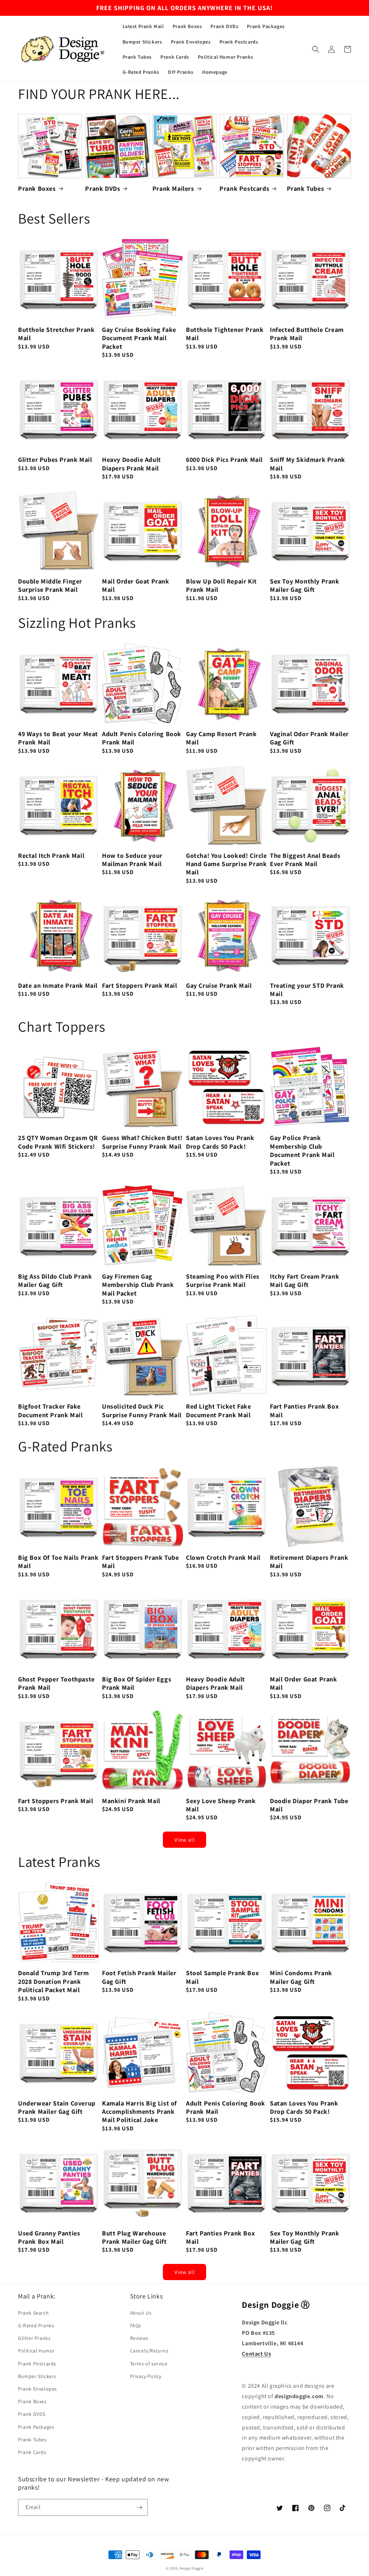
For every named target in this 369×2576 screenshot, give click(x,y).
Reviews (139, 2338)
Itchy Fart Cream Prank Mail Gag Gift (304, 1280)
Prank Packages (36, 2427)
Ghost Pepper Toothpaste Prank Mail (56, 1683)
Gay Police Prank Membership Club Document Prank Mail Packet (302, 1150)
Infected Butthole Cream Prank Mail (307, 334)
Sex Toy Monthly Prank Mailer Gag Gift (305, 585)
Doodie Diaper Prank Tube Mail (309, 1805)
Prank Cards (32, 2452)
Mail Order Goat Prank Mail (136, 585)
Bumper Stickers (37, 2376)
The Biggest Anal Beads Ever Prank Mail (305, 860)
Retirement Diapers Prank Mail (309, 1562)
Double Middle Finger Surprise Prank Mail (50, 585)
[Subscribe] (139, 2507)
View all (185, 1840)
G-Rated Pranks (36, 2325)
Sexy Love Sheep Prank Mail (221, 1805)
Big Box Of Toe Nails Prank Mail (58, 1562)
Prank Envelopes (37, 2389)
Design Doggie (191, 2568)
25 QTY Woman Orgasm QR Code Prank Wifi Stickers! (58, 1142)
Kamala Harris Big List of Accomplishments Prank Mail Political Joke (139, 2112)
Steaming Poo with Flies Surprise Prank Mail (223, 1280)
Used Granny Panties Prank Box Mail (49, 2237)
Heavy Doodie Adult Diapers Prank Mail (132, 464)
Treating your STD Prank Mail (307, 990)
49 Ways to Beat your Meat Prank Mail (58, 738)
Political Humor (36, 2351)
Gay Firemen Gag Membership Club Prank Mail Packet (138, 1285)
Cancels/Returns (149, 2351)
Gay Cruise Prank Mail (219, 985)
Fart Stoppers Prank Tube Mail (140, 1562)
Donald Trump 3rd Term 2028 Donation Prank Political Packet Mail (54, 1981)
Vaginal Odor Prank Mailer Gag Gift (309, 738)
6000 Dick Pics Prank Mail (224, 460)
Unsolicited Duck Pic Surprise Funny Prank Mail (142, 1410)
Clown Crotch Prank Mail (223, 1557)
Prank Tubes (306, 188)
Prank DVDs (103, 188)
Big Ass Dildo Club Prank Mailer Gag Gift (55, 1280)
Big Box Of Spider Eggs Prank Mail (137, 1683)
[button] (316, 49)
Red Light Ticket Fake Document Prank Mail (219, 1410)
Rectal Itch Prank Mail (51, 855)
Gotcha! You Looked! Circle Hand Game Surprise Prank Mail (226, 864)
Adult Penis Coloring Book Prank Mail (142, 738)
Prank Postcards (244, 188)
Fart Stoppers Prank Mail (139, 985)
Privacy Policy (146, 2376)
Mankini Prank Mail (131, 1801)
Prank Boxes (37, 188)
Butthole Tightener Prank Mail (225, 334)
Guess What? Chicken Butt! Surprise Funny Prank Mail (142, 1142)
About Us (141, 2313)
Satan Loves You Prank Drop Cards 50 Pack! (220, 1142)
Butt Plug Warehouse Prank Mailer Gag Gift (134, 2237)
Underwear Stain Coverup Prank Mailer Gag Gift (57, 2107)
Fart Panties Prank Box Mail (304, 1410)
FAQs (136, 2325)
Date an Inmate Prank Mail (58, 985)
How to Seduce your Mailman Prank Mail (132, 860)
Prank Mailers (173, 188)
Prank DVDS (32, 2414)
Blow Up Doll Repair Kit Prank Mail (221, 585)
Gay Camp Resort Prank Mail (221, 738)
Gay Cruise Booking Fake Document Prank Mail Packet (139, 338)
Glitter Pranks (34, 2338)
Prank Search (33, 2313)
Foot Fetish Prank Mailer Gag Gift (139, 1977)
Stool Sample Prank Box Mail (222, 1977)
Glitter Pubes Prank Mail (55, 460)
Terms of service (149, 2364)
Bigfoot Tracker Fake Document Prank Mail (50, 1410)
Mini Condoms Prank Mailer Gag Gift (301, 1977)
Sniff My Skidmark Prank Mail (308, 464)
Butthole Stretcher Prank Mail (56, 334)
